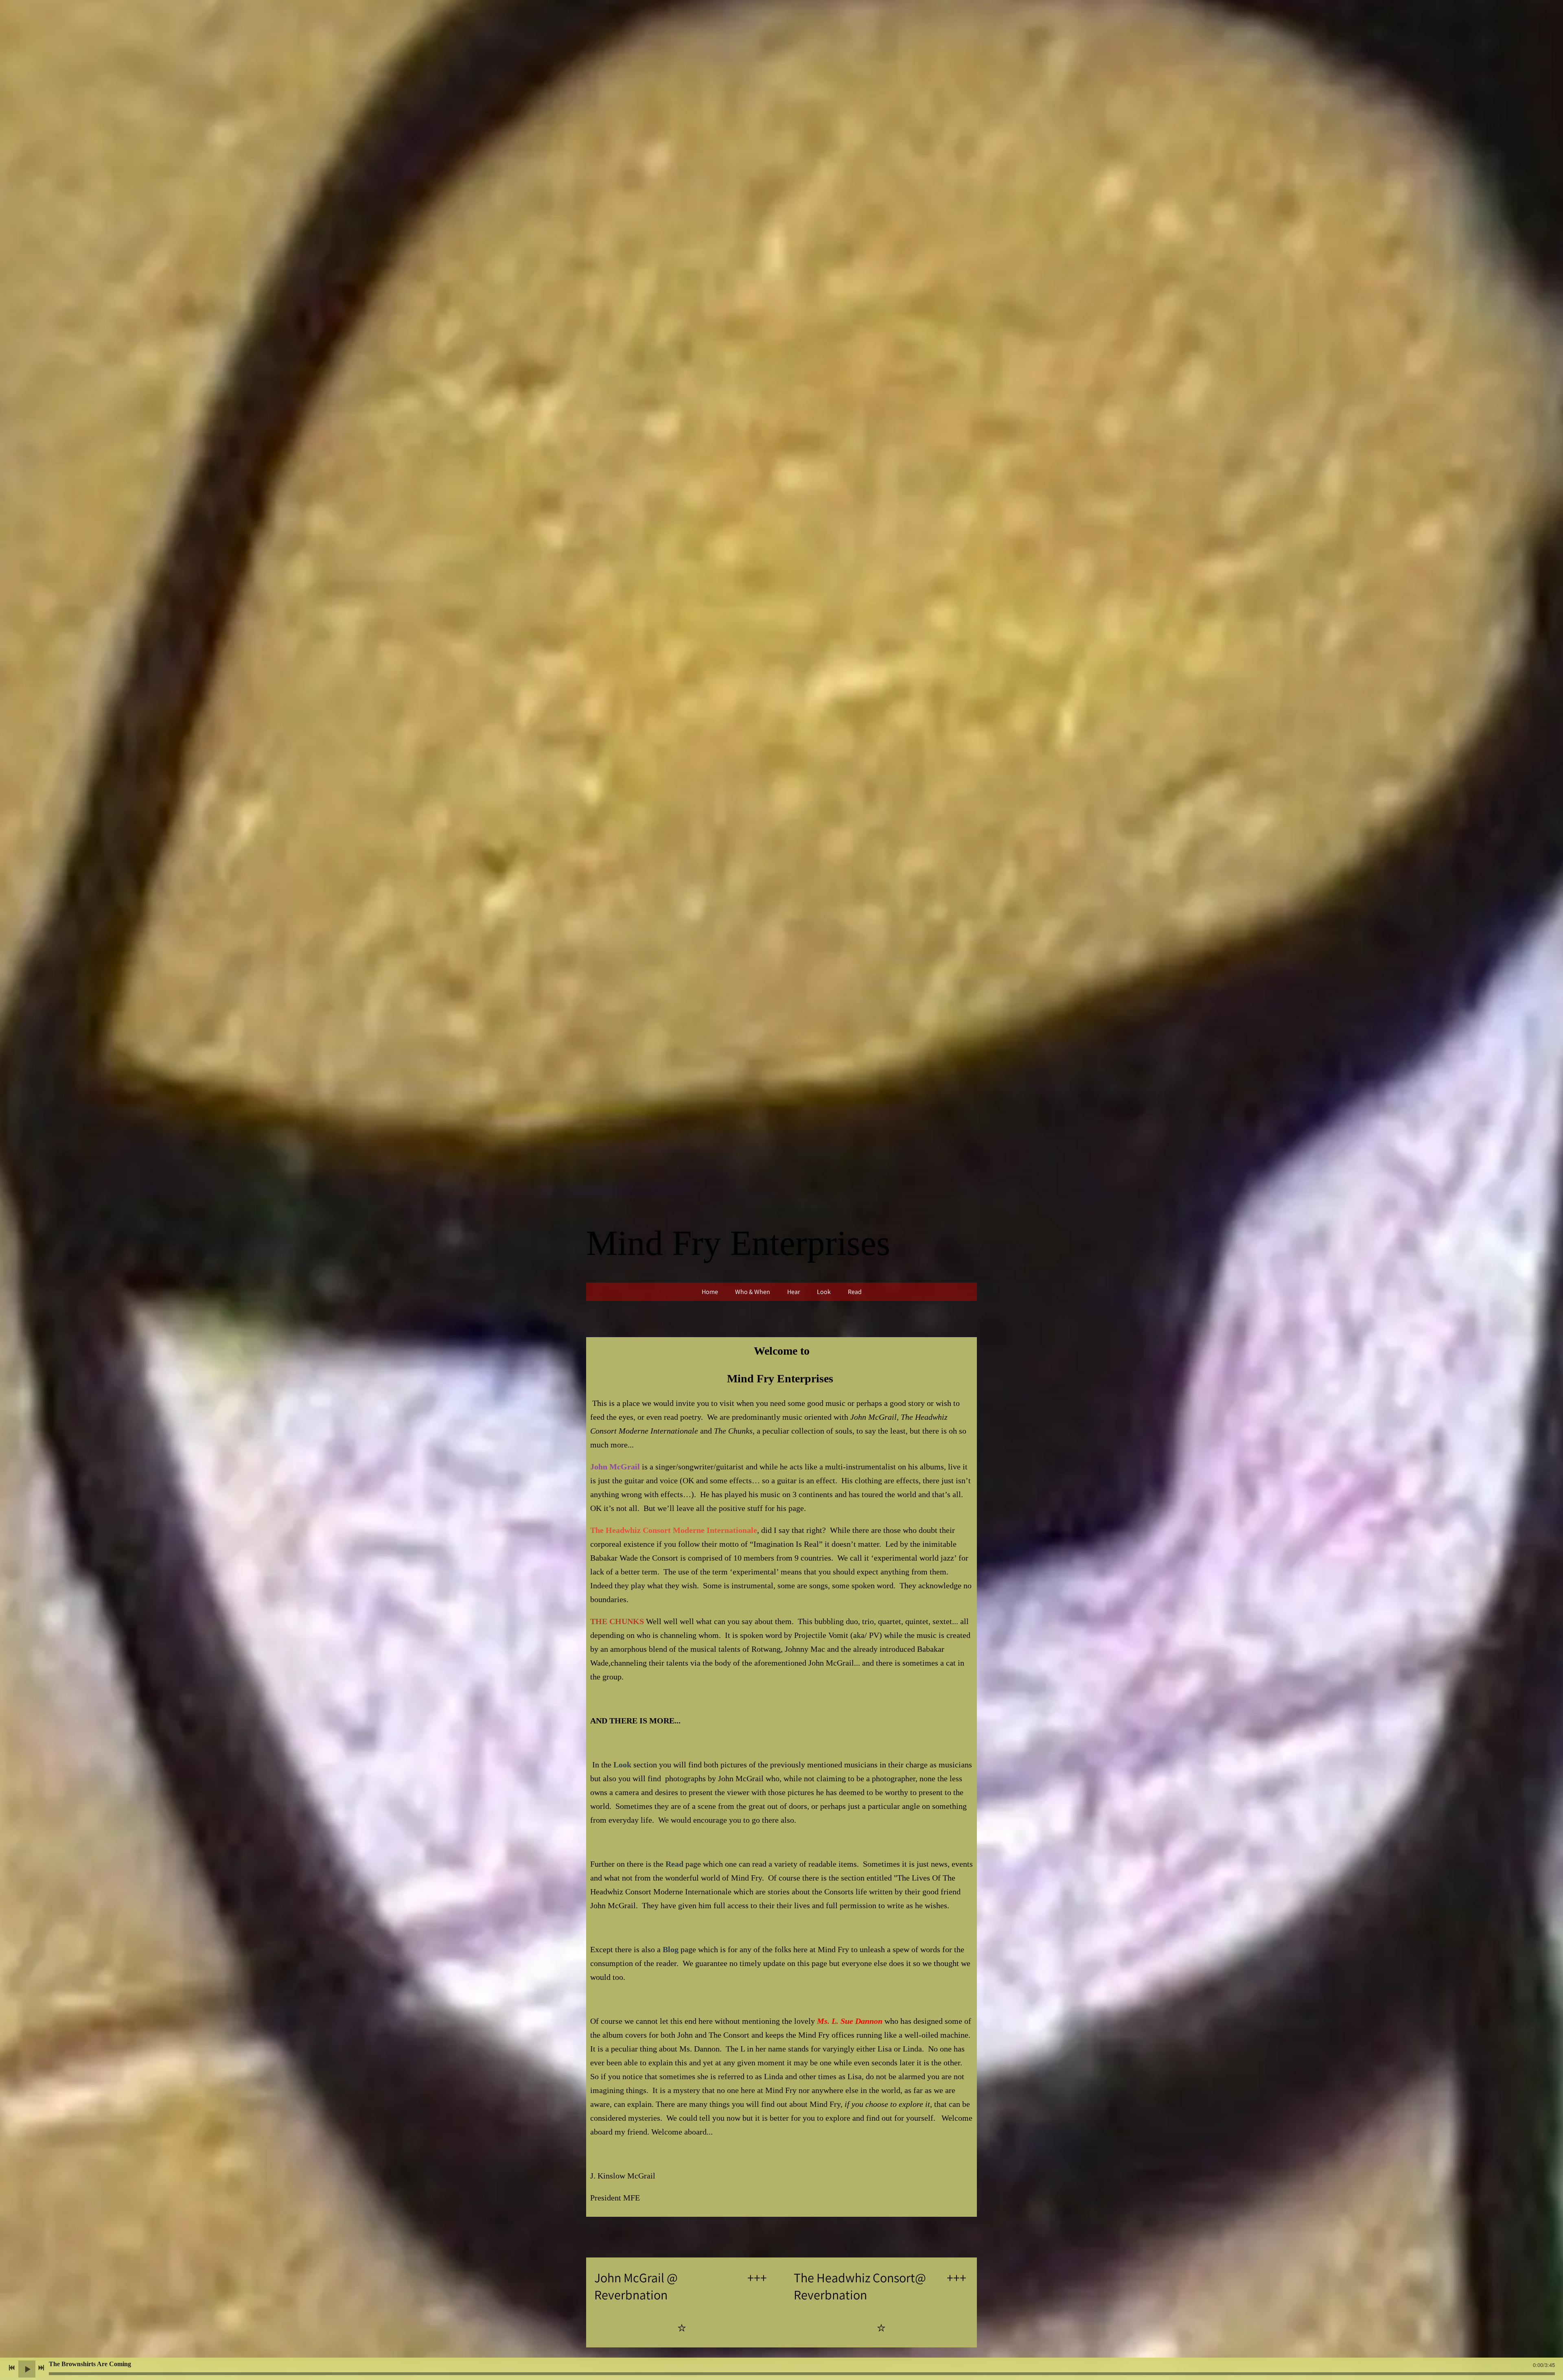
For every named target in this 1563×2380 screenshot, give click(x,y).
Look (824, 1292)
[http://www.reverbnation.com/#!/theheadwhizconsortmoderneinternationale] (881, 2329)
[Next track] (41, 2368)
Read (855, 1292)
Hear (794, 1292)
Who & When (753, 1292)
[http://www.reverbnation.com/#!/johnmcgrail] (682, 2329)
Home (710, 1292)
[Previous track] (12, 2368)
